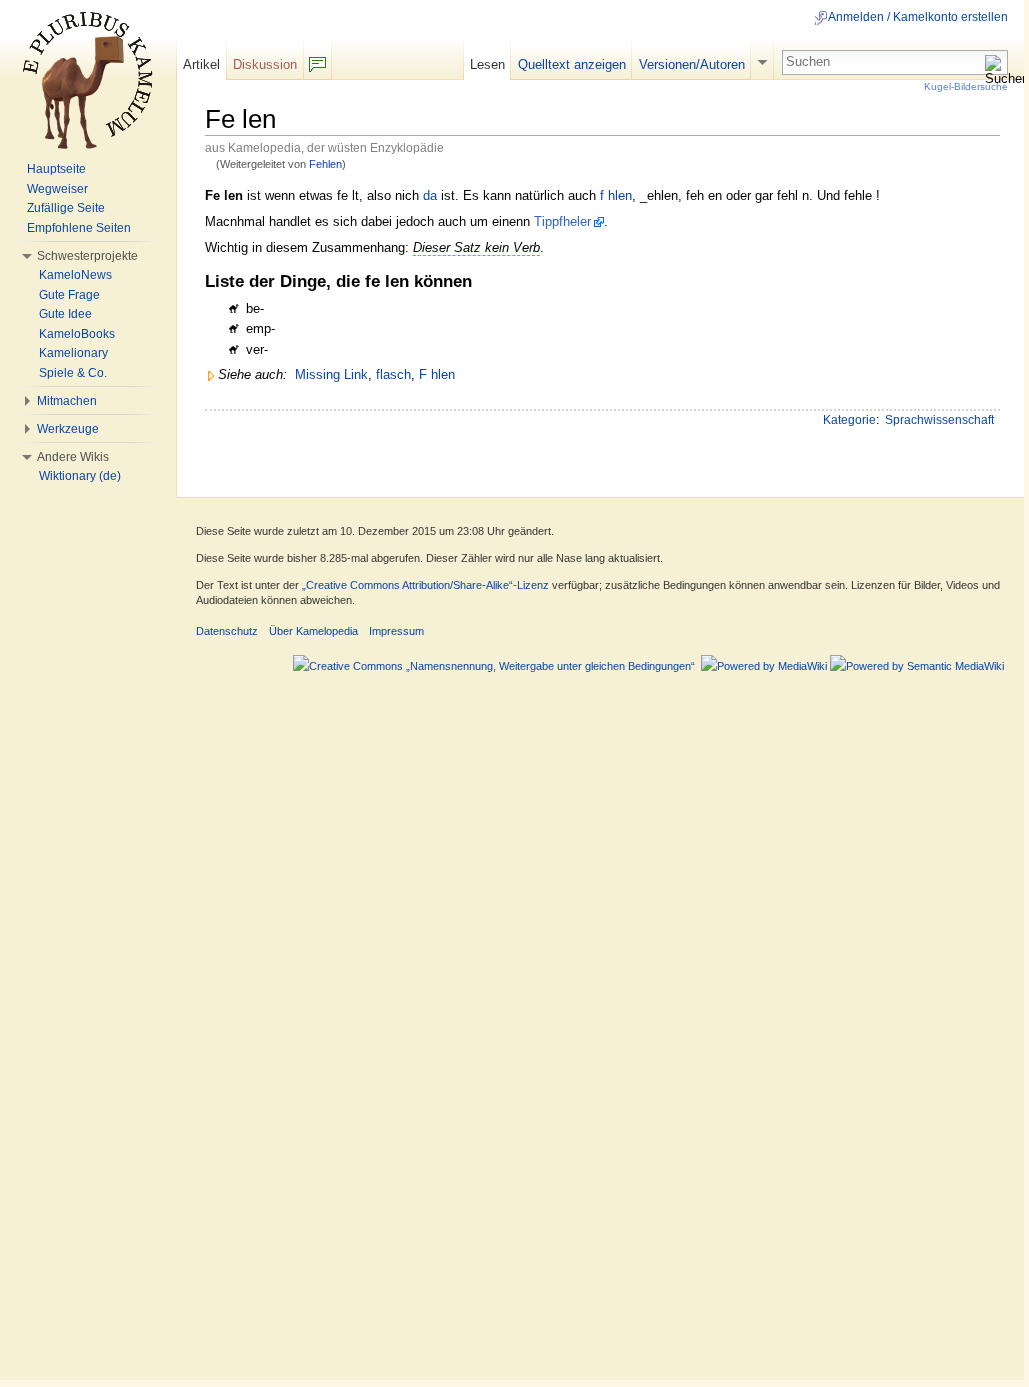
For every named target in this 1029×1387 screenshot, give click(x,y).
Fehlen (325, 164)
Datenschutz (227, 631)
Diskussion (265, 64)
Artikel (201, 64)
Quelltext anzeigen (572, 64)
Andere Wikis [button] (73, 457)
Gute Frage (69, 295)
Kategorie (849, 420)
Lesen (487, 64)
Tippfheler (562, 221)
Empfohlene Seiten (79, 228)
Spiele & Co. (73, 373)
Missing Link (331, 374)
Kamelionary (73, 353)
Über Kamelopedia (313, 631)
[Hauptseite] (88, 80)
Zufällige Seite (66, 208)
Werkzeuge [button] (68, 429)
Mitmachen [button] (67, 401)
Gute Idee (65, 314)
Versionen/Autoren (692, 64)
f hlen (616, 195)
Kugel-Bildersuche (966, 86)
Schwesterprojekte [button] (87, 256)
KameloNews (75, 275)
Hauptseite (56, 169)
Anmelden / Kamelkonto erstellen (918, 17)
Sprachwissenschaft (939, 420)
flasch (393, 374)
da (430, 195)
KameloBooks (77, 334)
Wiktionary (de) (80, 476)
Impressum (396, 631)
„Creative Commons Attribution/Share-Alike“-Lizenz (425, 585)
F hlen (437, 374)
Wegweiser (57, 189)
